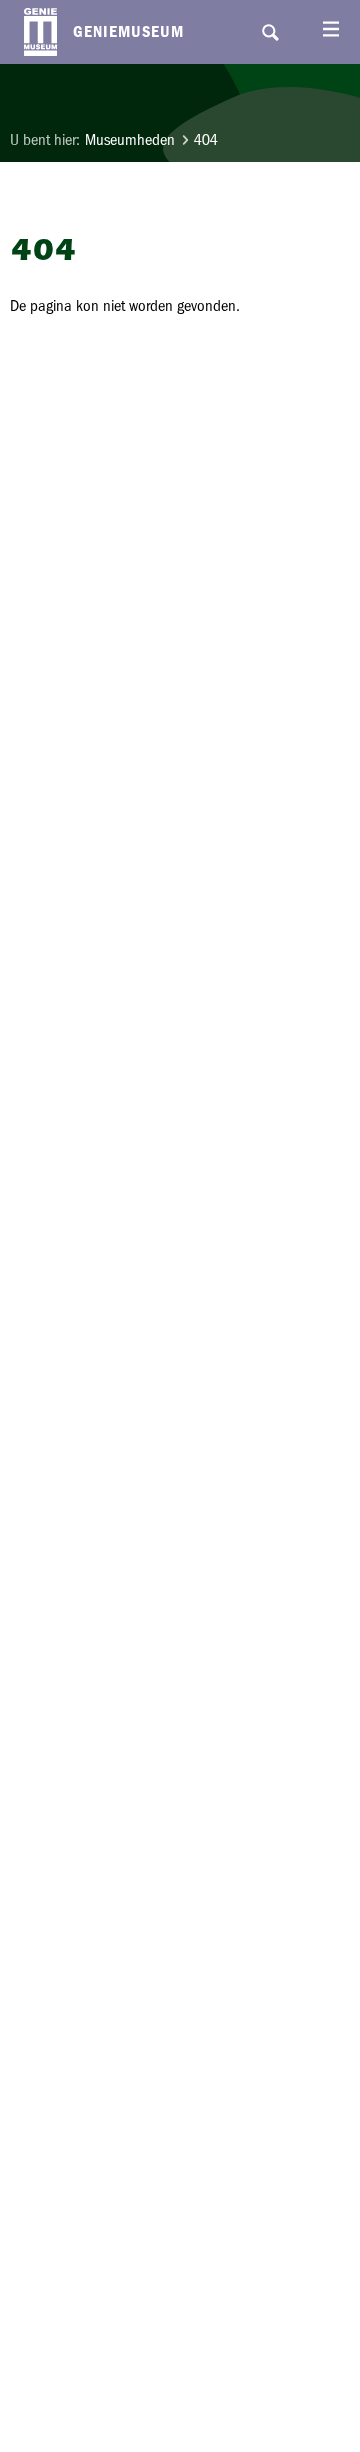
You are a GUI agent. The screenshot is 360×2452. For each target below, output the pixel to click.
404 (206, 139)
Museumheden (130, 139)
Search (270, 32)
